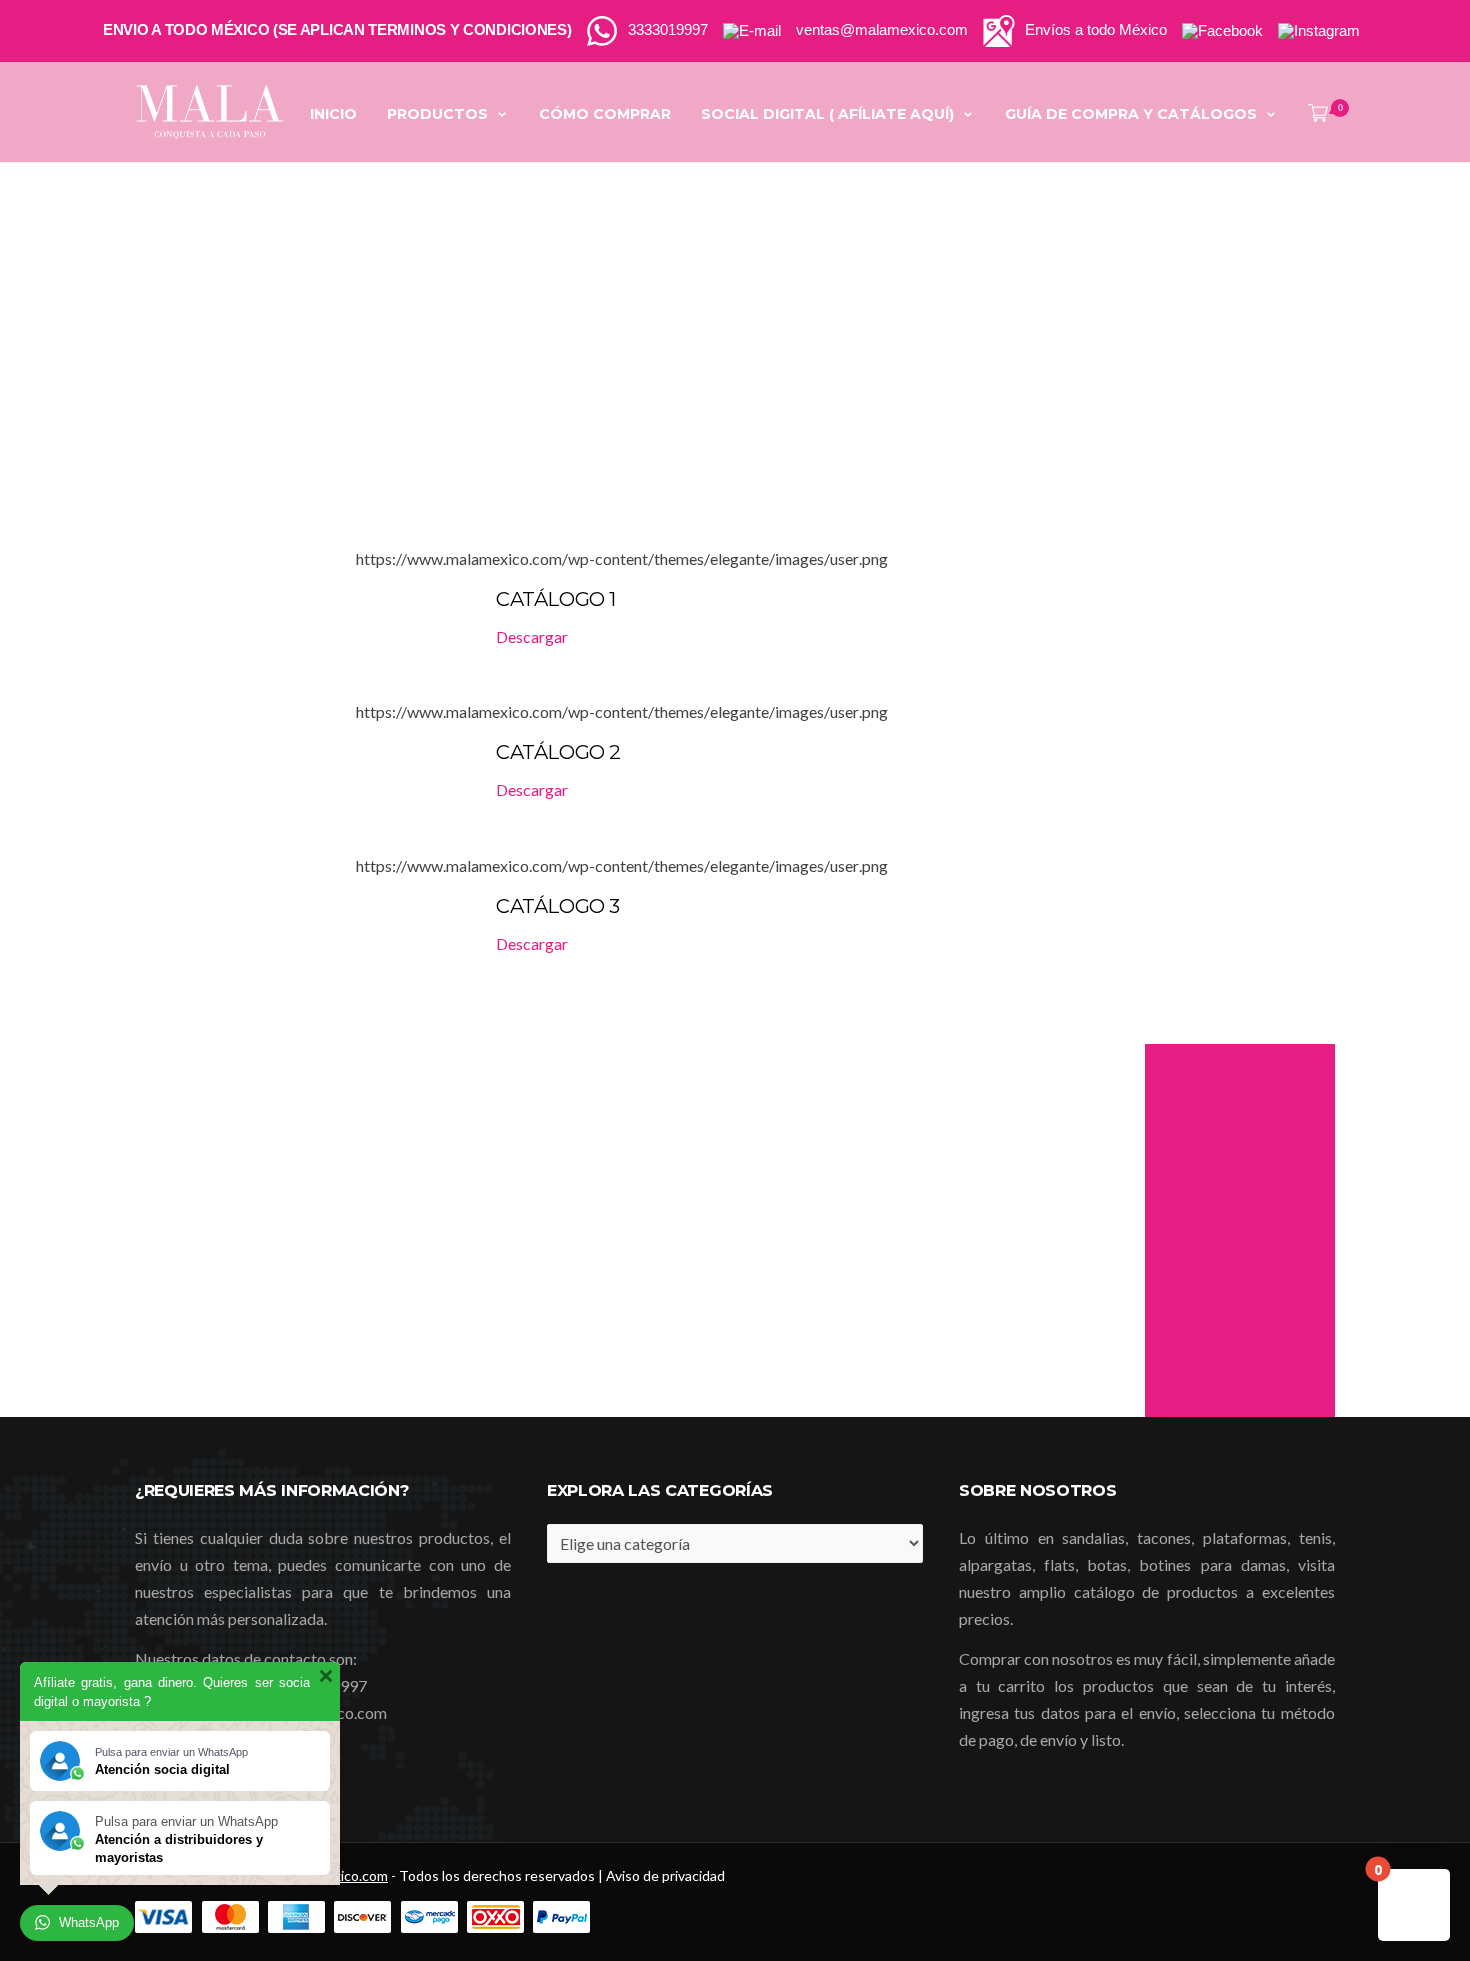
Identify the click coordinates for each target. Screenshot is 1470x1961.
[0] (1314, 114)
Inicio (333, 114)
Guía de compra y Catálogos (1131, 114)
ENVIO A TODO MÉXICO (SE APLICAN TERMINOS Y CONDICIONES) (337, 29)
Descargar (532, 636)
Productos (437, 114)
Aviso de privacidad (665, 1875)
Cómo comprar (605, 114)
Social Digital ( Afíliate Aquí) (827, 114)
